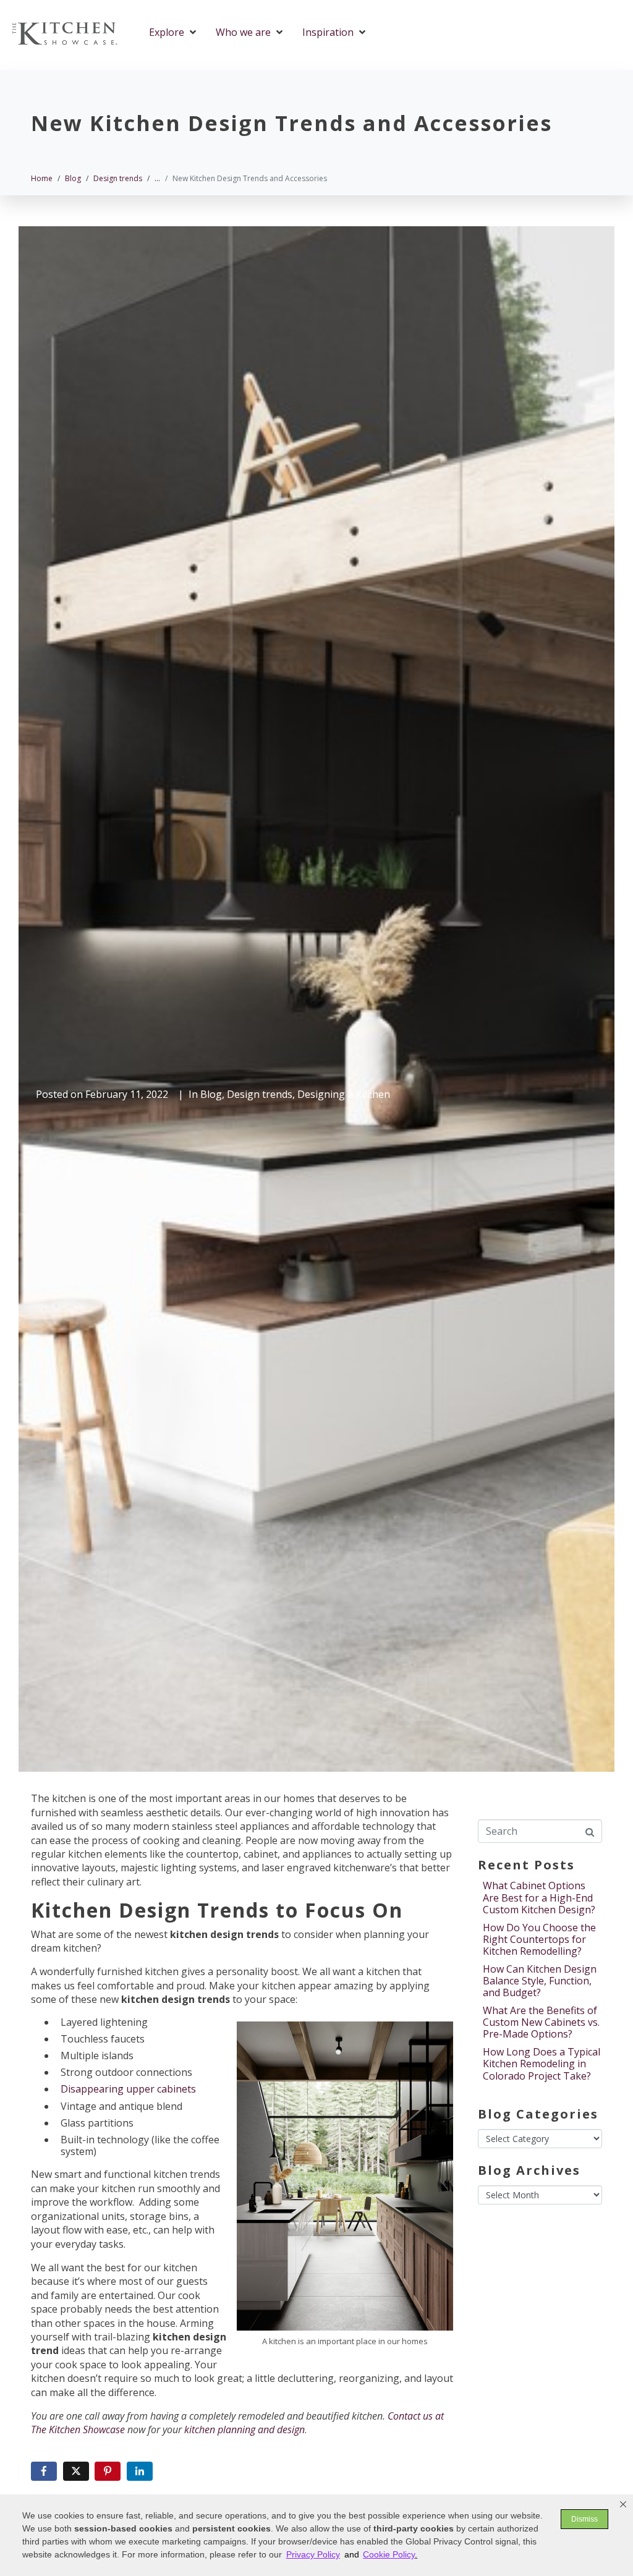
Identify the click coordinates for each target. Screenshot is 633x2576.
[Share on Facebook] (44, 2471)
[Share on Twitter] (76, 2471)
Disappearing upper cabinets (128, 2089)
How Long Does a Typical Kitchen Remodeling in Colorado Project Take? (542, 2064)
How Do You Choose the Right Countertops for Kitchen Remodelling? (539, 1939)
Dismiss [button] (584, 2519)
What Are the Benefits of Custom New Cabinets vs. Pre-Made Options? (541, 2022)
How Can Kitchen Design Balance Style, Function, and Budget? (540, 1981)
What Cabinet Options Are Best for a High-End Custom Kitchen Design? (539, 1897)
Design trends (260, 1094)
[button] (623, 2504)
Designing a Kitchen (344, 1094)
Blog (211, 1094)
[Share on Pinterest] (108, 2471)
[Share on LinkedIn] (140, 2471)
